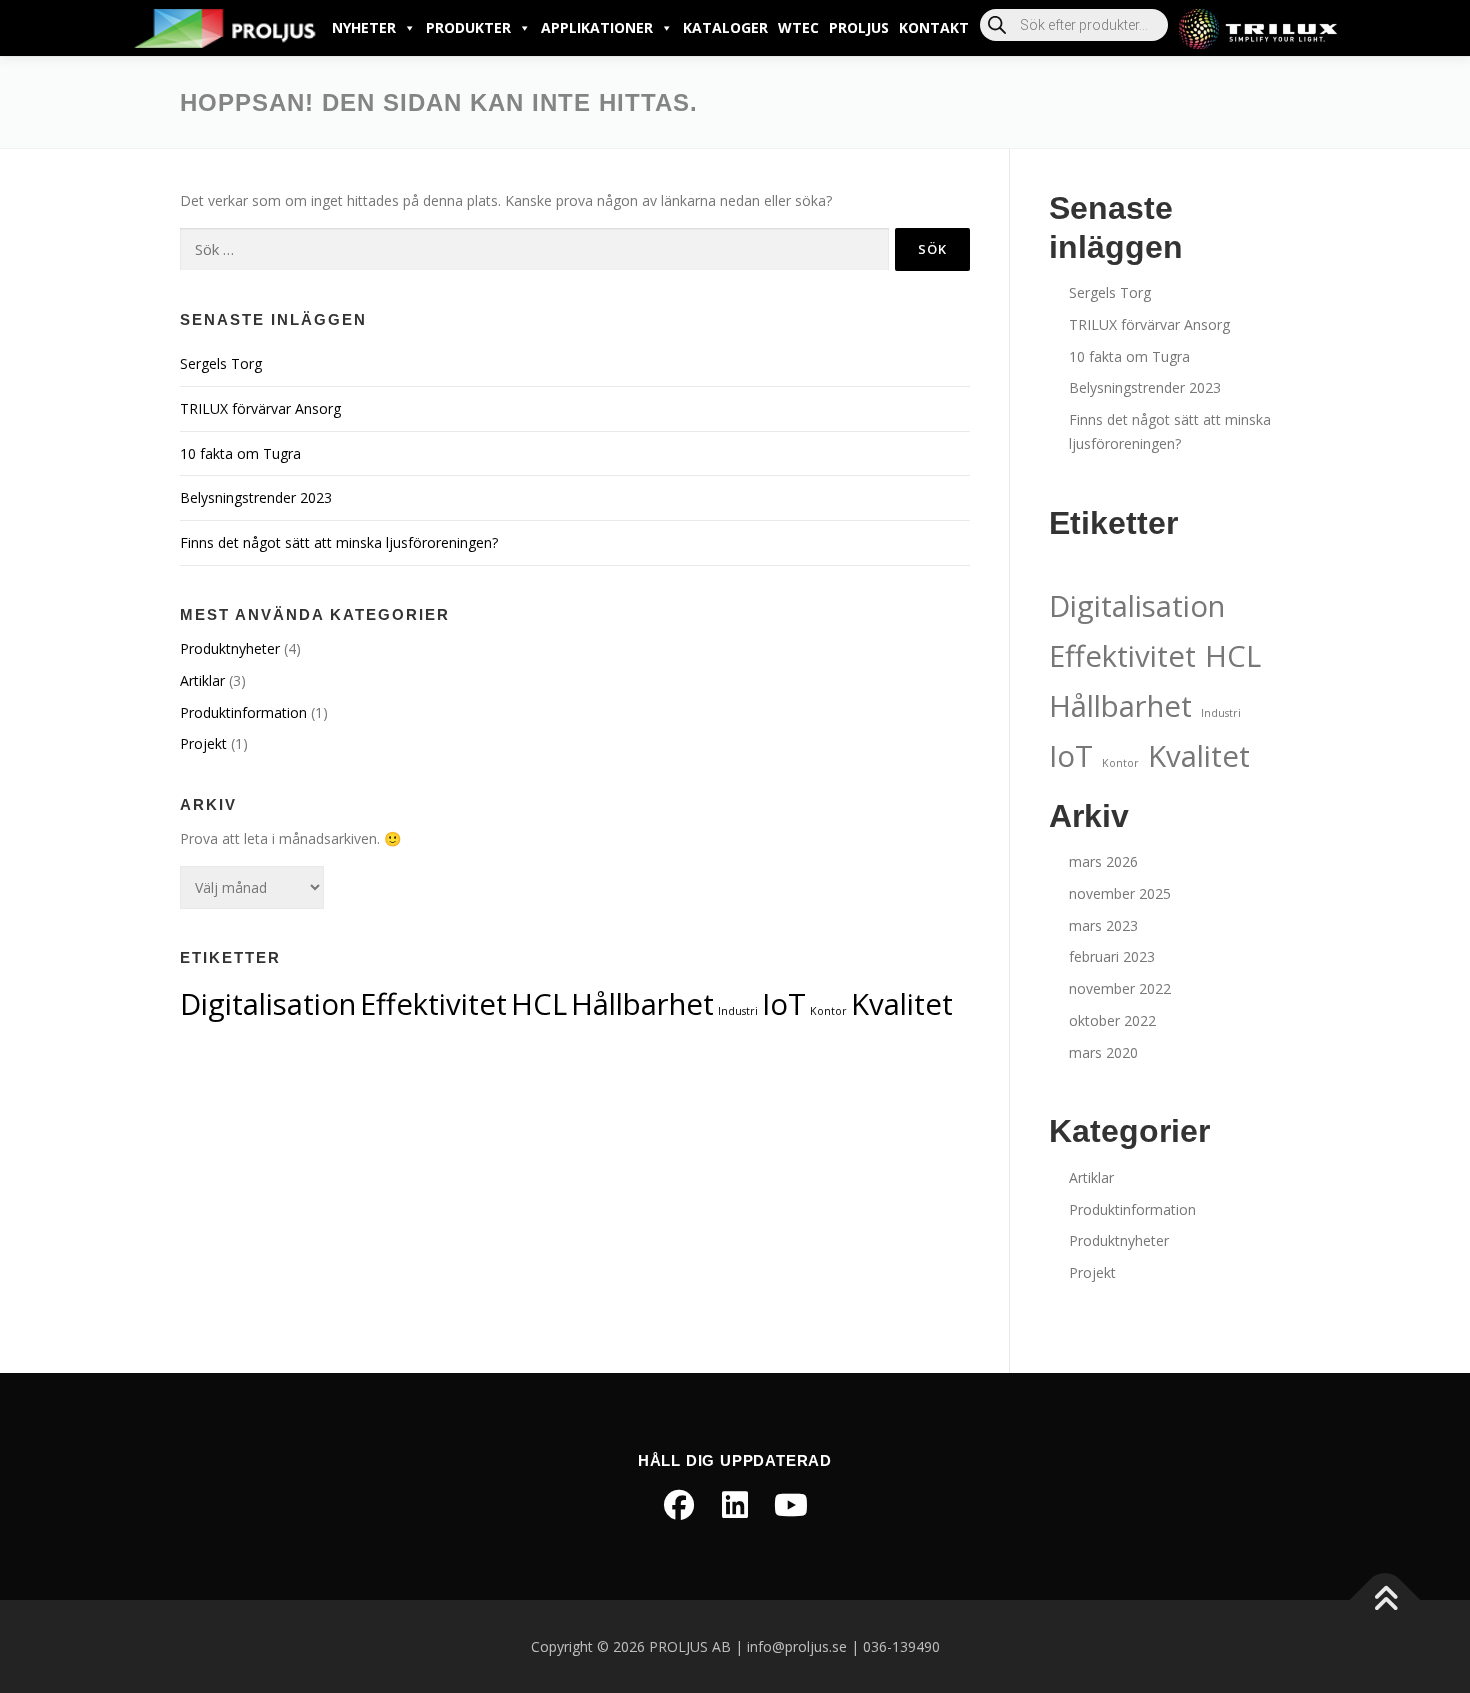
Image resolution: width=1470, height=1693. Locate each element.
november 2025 (1120, 893)
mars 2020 (1103, 1052)
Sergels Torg (221, 363)
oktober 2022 (1112, 1020)
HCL (539, 1004)
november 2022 (1120, 988)
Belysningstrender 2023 (256, 497)
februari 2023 (1112, 956)
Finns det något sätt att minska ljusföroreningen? (339, 542)
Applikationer (597, 27)
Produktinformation (243, 712)
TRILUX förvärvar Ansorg (260, 408)
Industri (738, 1011)
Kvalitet (902, 1004)
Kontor (828, 1011)
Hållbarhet (642, 1004)
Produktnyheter (230, 648)
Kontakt (934, 27)
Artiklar (202, 680)
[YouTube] (791, 1505)
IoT (784, 1004)
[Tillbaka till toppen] (1385, 1599)
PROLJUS (859, 27)
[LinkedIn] (735, 1505)
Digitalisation (268, 1004)
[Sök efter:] (534, 249)
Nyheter (364, 27)
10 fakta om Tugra (240, 453)
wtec (798, 27)
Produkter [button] (468, 27)
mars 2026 (1103, 861)
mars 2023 (1103, 925)
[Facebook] (679, 1505)
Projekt (203, 743)
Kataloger (725, 27)
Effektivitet (433, 1004)
